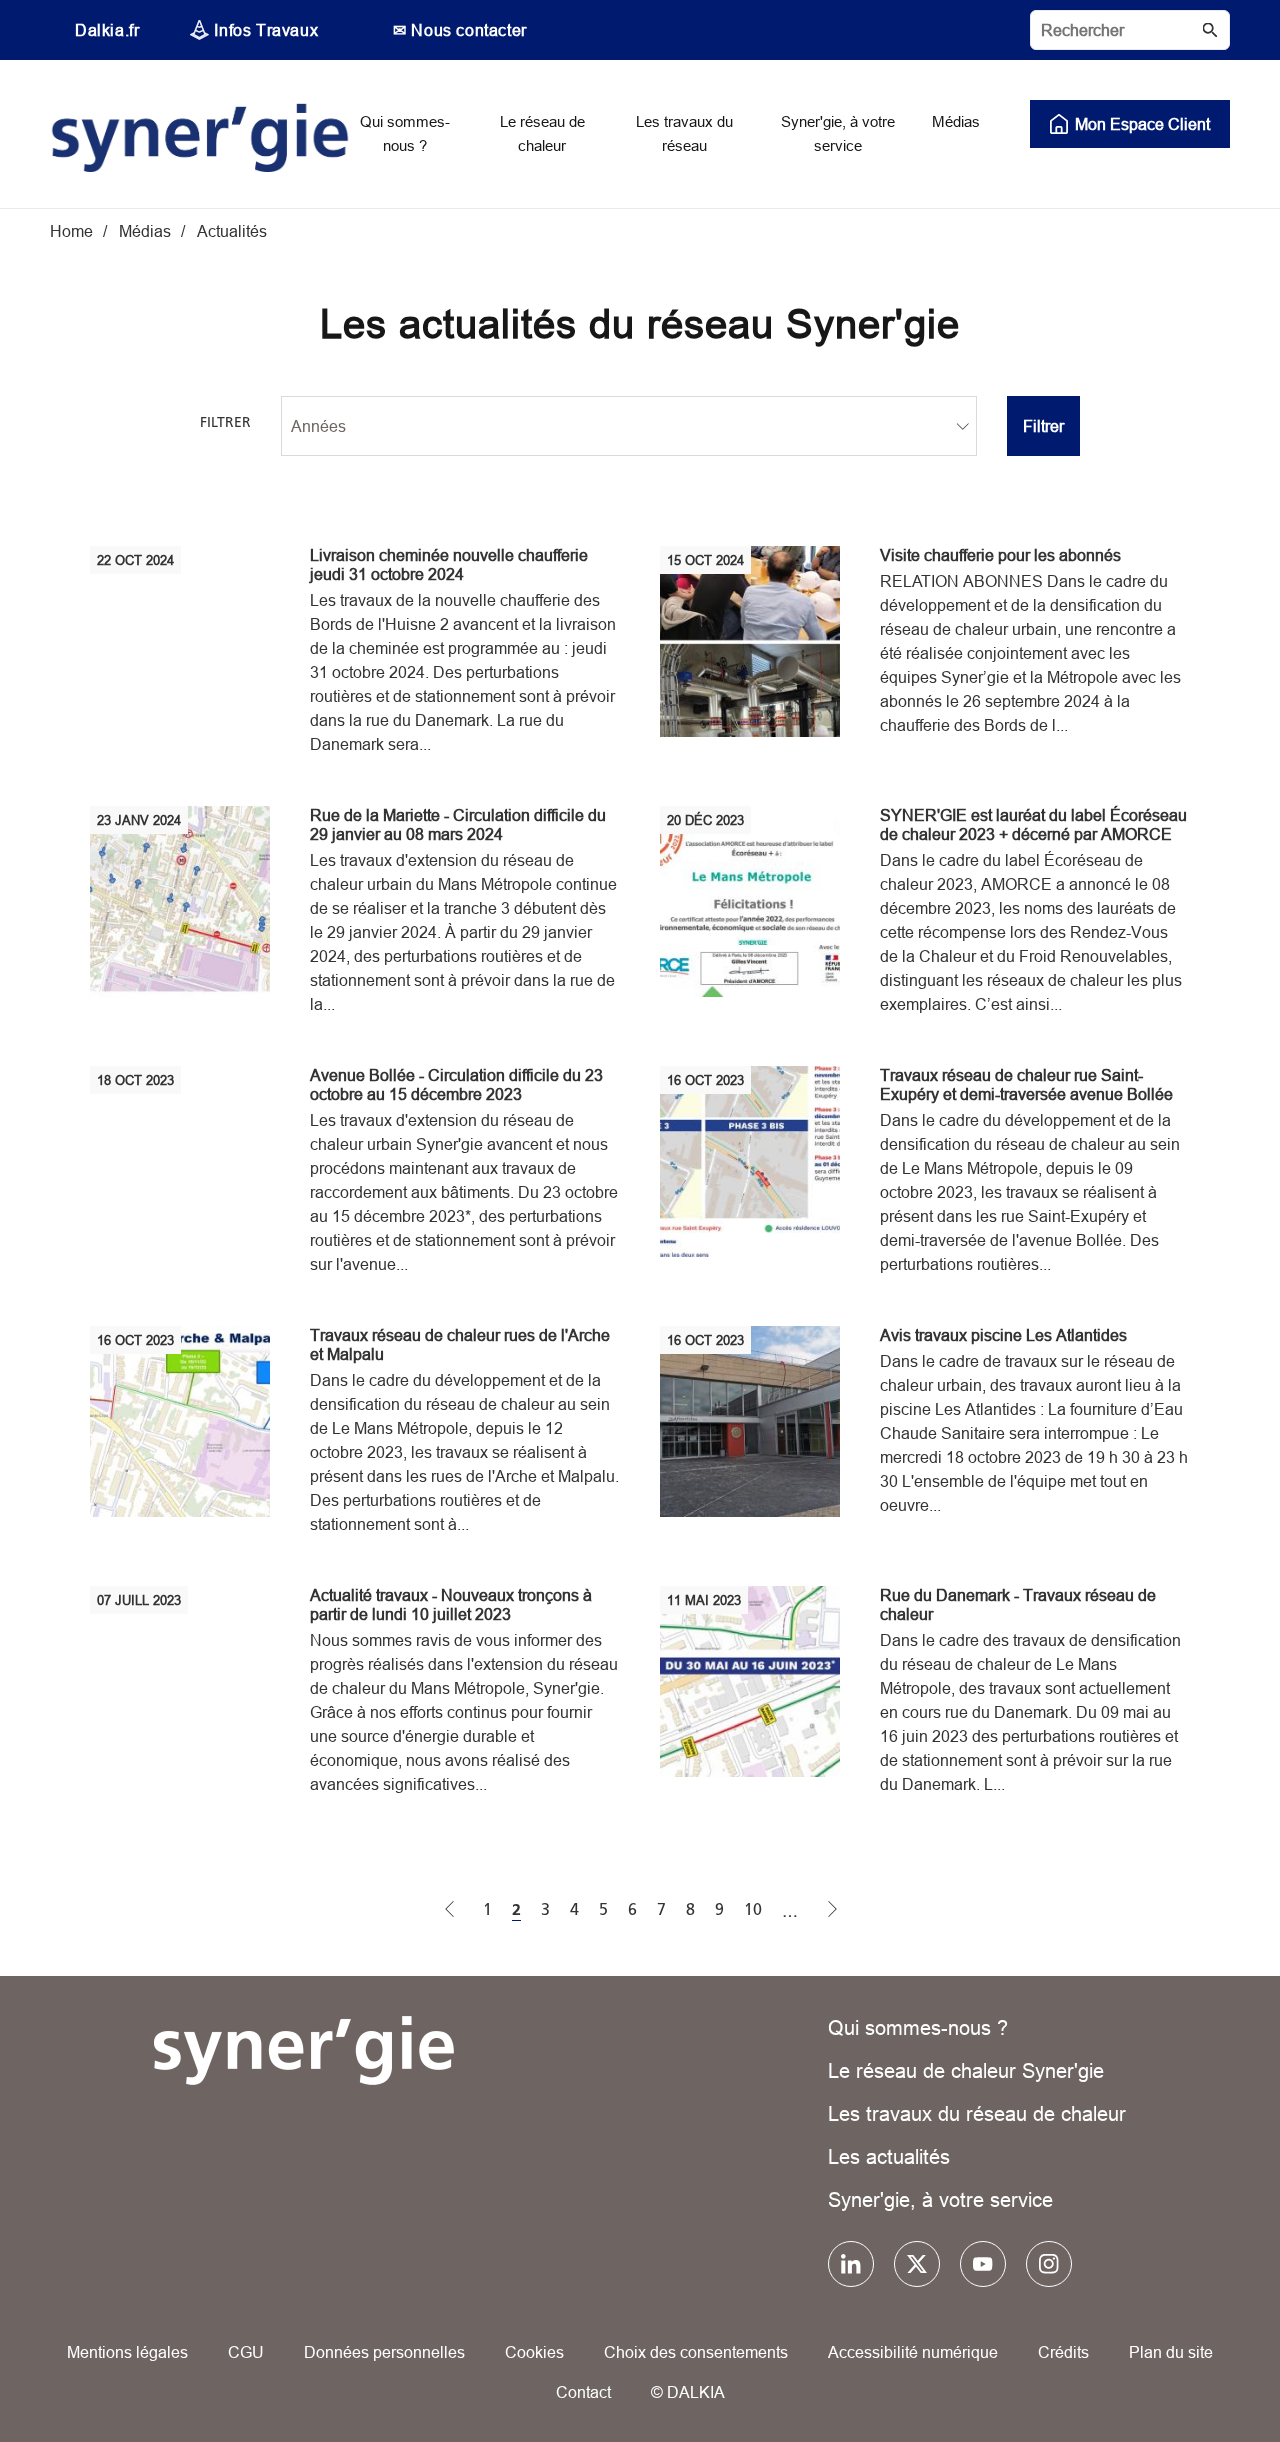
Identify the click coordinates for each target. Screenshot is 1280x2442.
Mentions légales (127, 2352)
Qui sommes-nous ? (918, 2027)
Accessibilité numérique (913, 2352)
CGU (246, 2352)
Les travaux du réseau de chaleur (977, 2113)
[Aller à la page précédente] (450, 1911)
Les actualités (889, 2156)
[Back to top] (1197, 2369)
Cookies (534, 2352)
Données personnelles (384, 2352)
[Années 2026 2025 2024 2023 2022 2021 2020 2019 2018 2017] (629, 426)
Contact (583, 2392)
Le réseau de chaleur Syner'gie (966, 2070)
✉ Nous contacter (460, 30)
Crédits (1063, 2352)
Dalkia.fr (107, 30)
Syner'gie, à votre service (940, 2199)
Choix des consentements (696, 2352)
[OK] (1210, 30)
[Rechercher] (1130, 30)
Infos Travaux (266, 30)
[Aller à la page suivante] (833, 1911)
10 (753, 1910)
